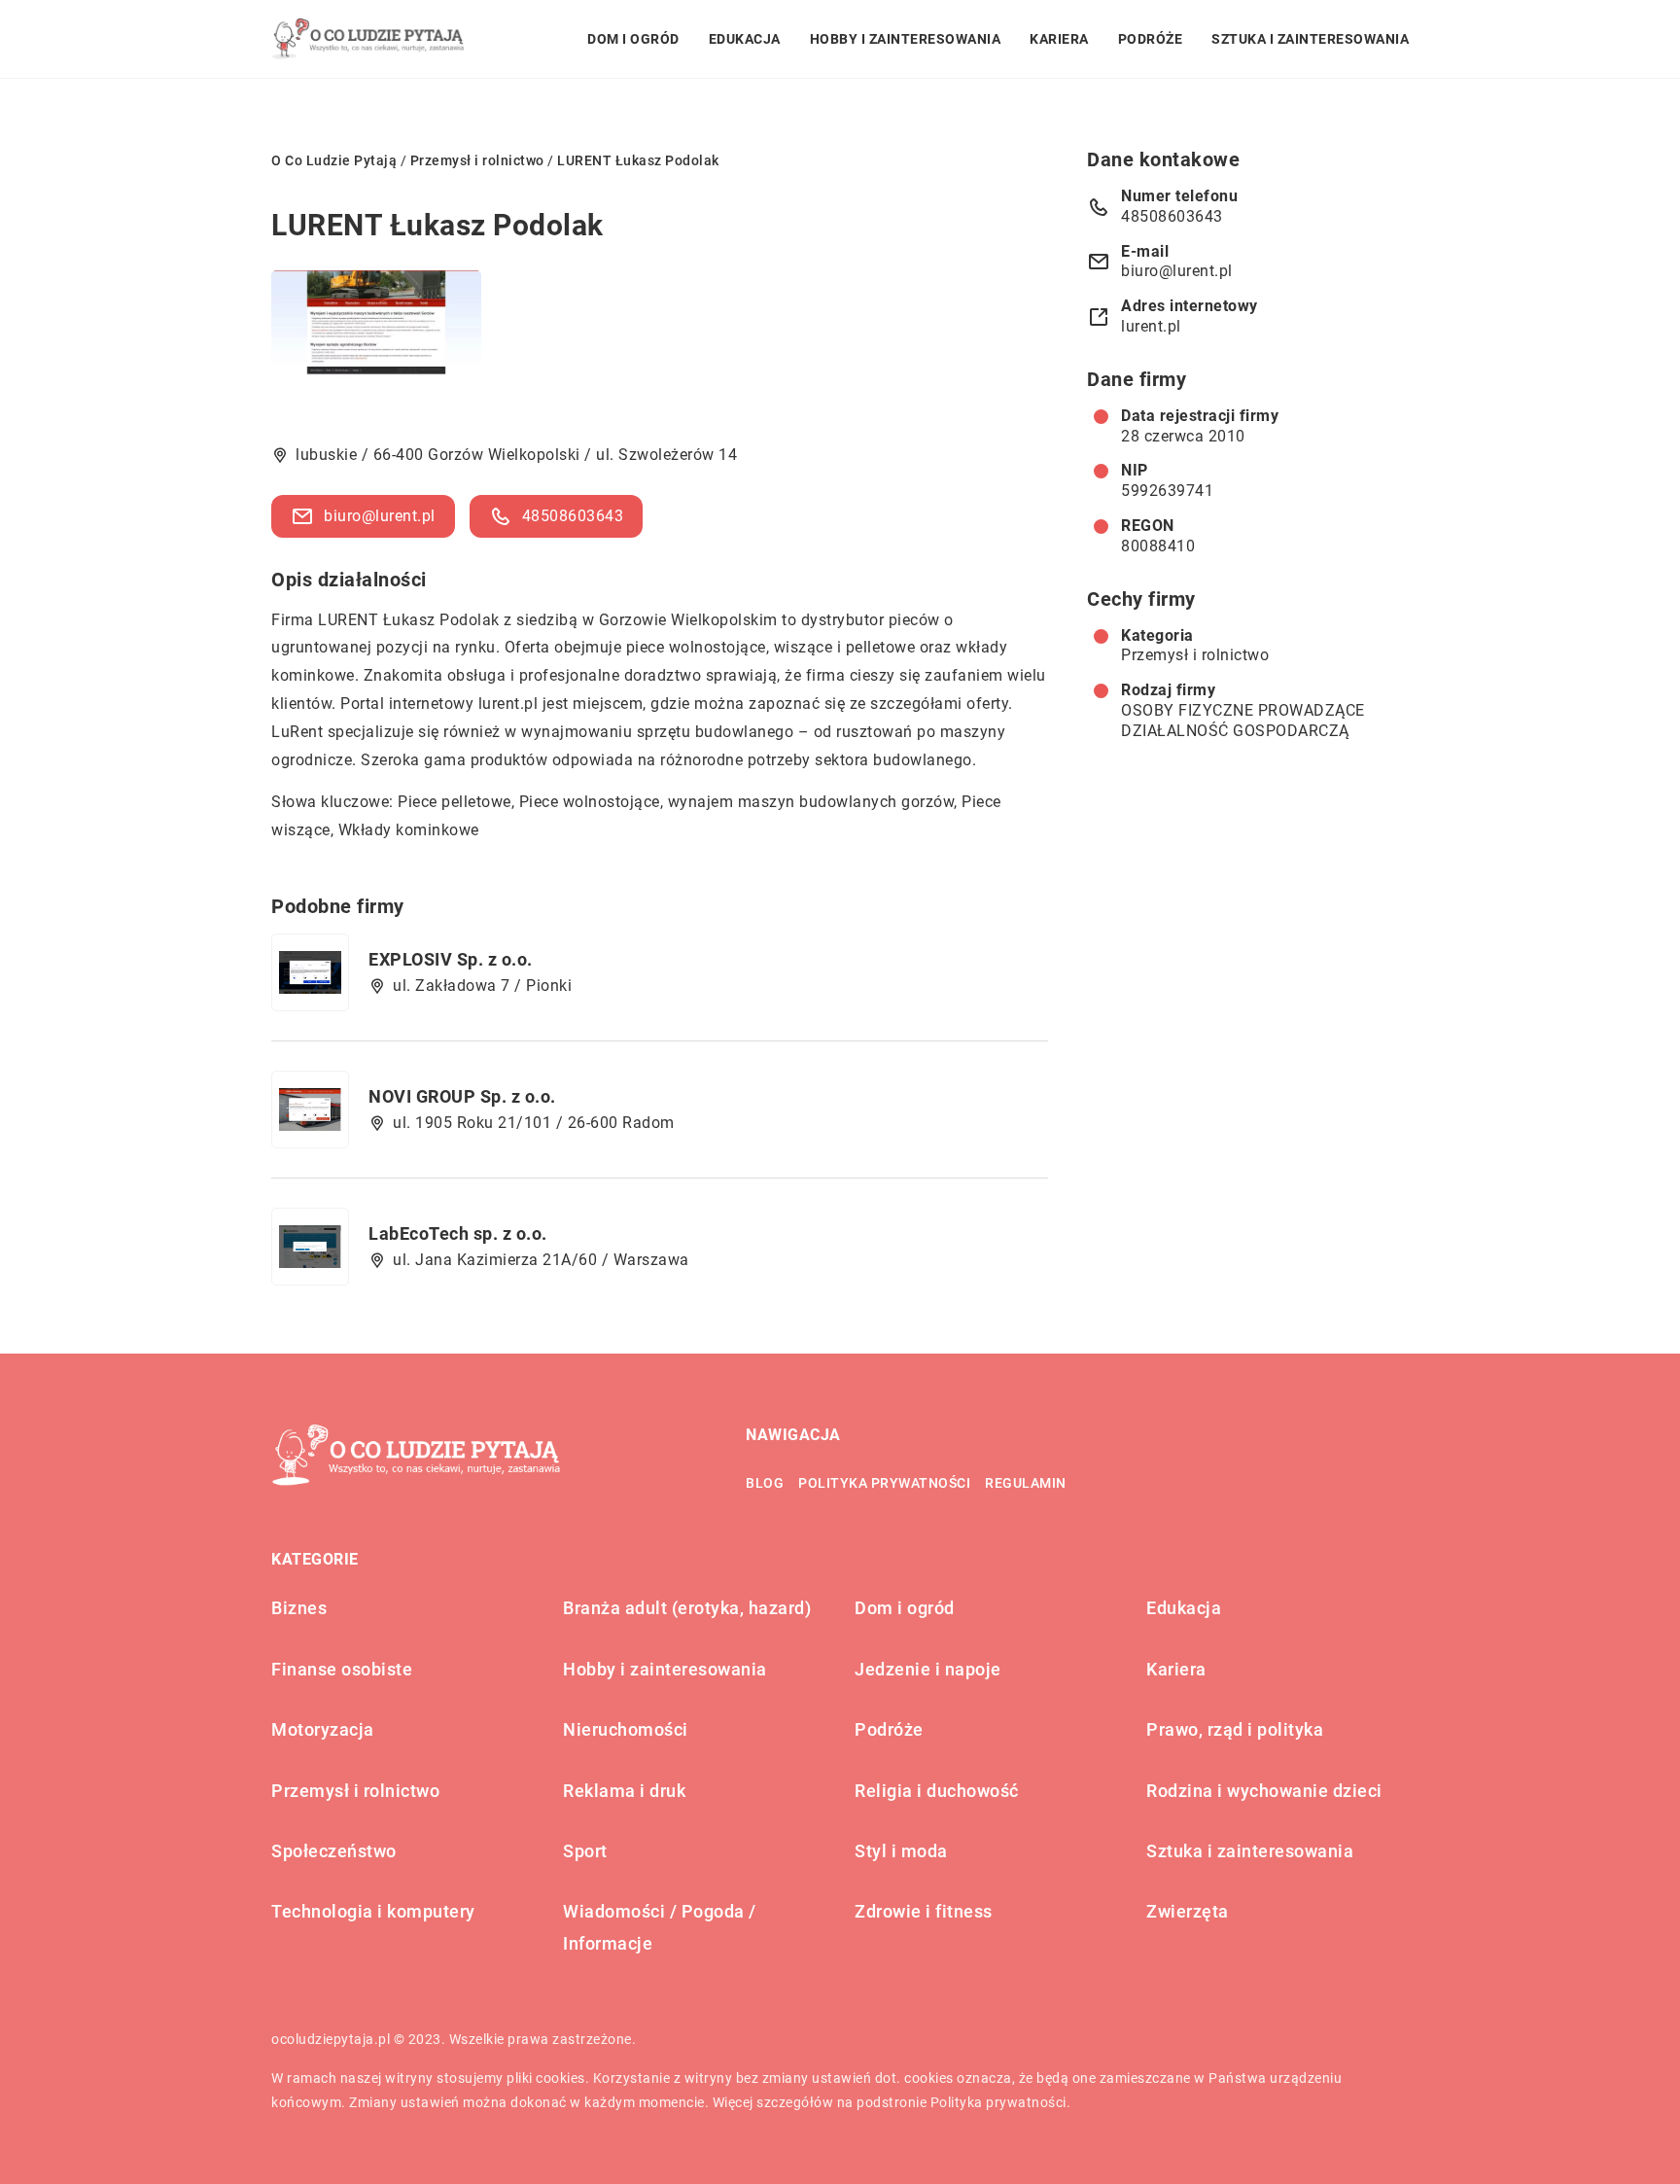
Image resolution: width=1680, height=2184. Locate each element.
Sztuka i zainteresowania (1310, 39)
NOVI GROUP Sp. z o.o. (462, 1096)
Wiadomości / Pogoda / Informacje (660, 1927)
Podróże (1151, 39)
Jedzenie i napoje (928, 1669)
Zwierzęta (1188, 1911)
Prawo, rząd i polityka (1235, 1729)
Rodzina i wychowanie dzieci (1264, 1791)
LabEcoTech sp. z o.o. (458, 1233)
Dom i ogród (633, 39)
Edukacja (745, 39)
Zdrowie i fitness (924, 1911)
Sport (585, 1851)
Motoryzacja (323, 1729)
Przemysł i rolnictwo (1195, 655)
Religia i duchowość (937, 1791)
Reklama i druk (624, 1791)
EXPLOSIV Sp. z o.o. (451, 959)
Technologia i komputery (373, 1911)
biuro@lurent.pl (380, 516)
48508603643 (573, 516)
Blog (765, 1483)
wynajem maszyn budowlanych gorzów (811, 802)
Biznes (299, 1608)
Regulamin (1026, 1483)
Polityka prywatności (884, 1483)
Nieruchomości (626, 1729)
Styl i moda (901, 1851)
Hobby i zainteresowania (906, 39)
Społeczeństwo (334, 1851)
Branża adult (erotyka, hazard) (687, 1608)
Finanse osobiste (342, 1669)
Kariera (1059, 39)
